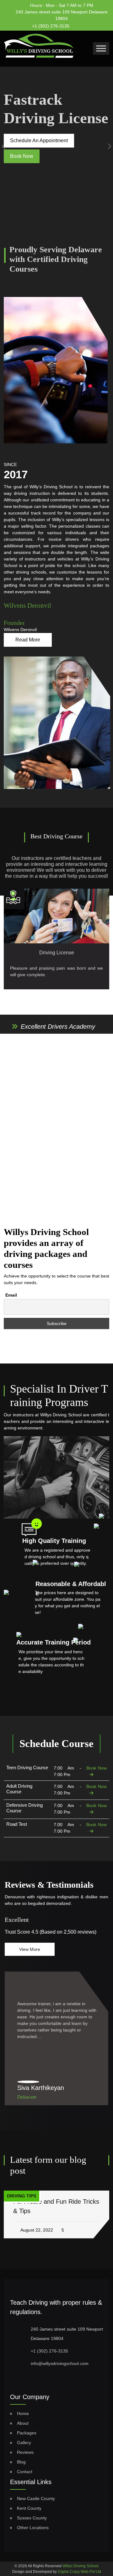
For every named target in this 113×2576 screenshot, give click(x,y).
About (23, 2423)
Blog (21, 2462)
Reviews (25, 2452)
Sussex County (32, 2518)
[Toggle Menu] (101, 48)
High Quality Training (54, 1541)
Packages (27, 2433)
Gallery (24, 2443)
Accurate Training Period (54, 1642)
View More (30, 1949)
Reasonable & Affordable (71, 1589)
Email (11, 1295)
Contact (25, 2472)
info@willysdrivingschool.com (60, 2363)
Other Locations (33, 2528)
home (23, 2413)
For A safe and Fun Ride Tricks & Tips (56, 2206)
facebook (81, 24)
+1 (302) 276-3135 (51, 26)
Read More (28, 640)
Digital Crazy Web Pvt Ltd (79, 2572)
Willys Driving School (81, 2566)
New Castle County (36, 2498)
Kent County (29, 2508)
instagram (92, 24)
